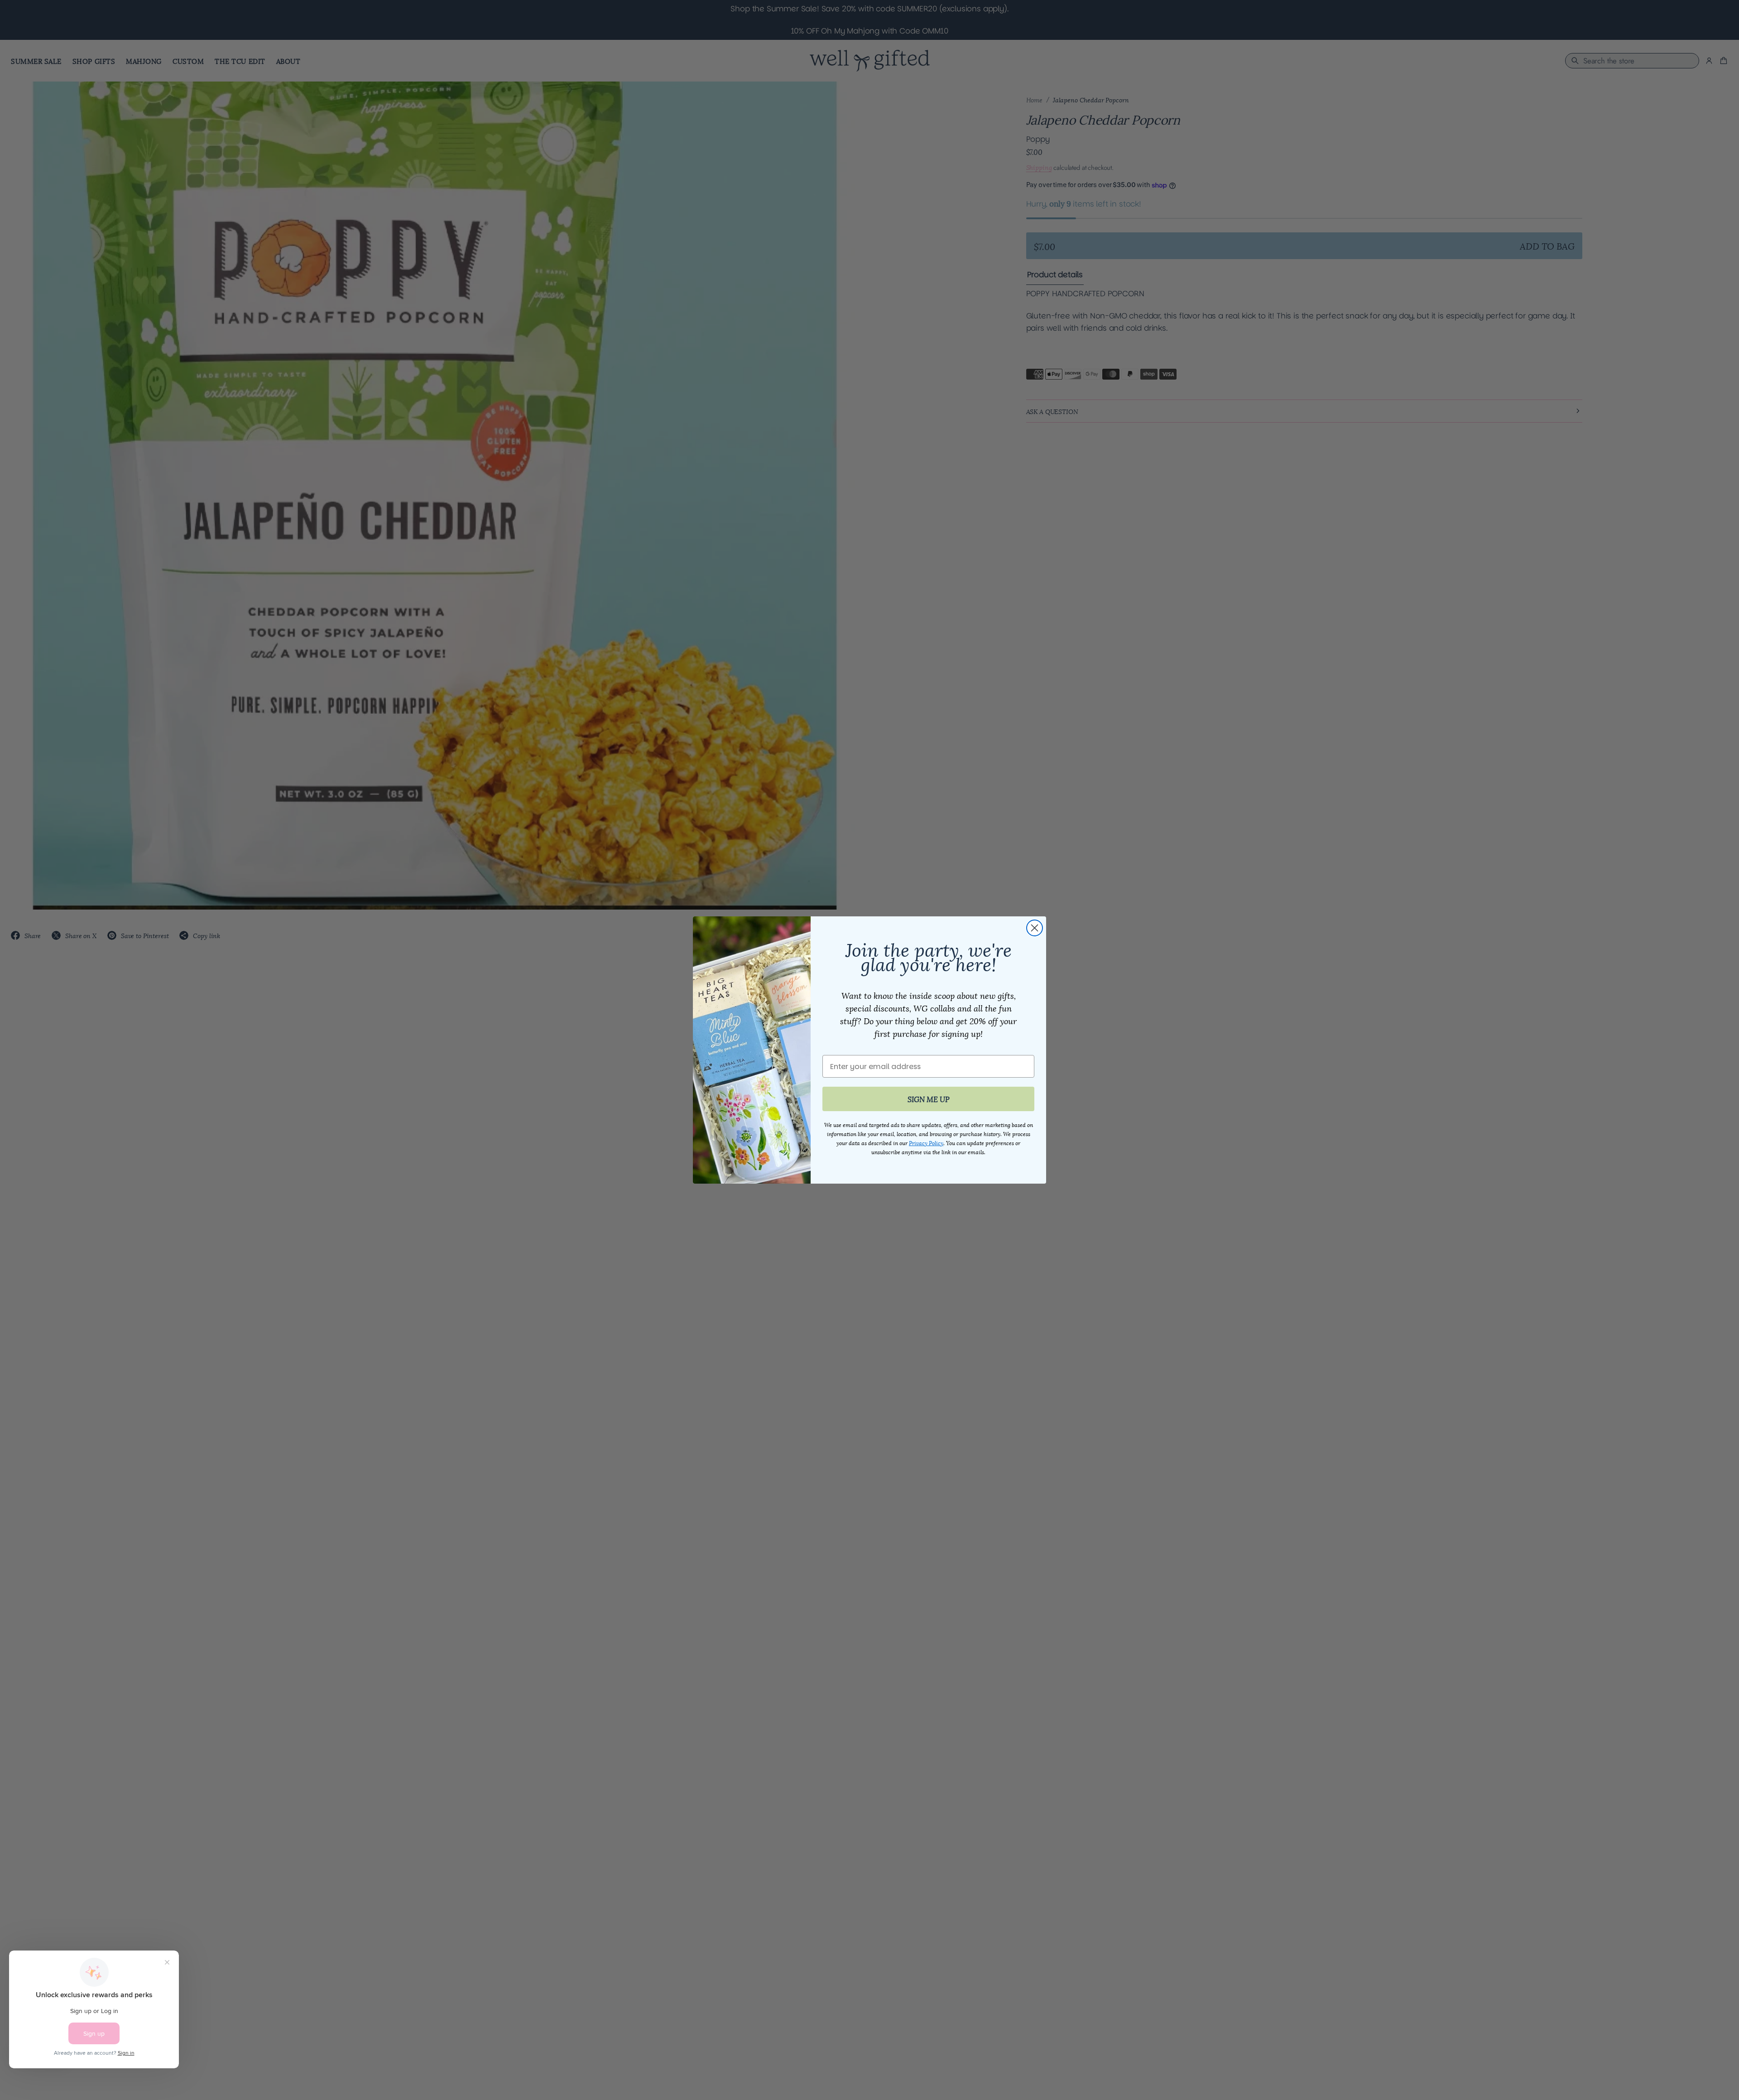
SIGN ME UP (929, 1099)
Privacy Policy (926, 1143)
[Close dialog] (1035, 928)
